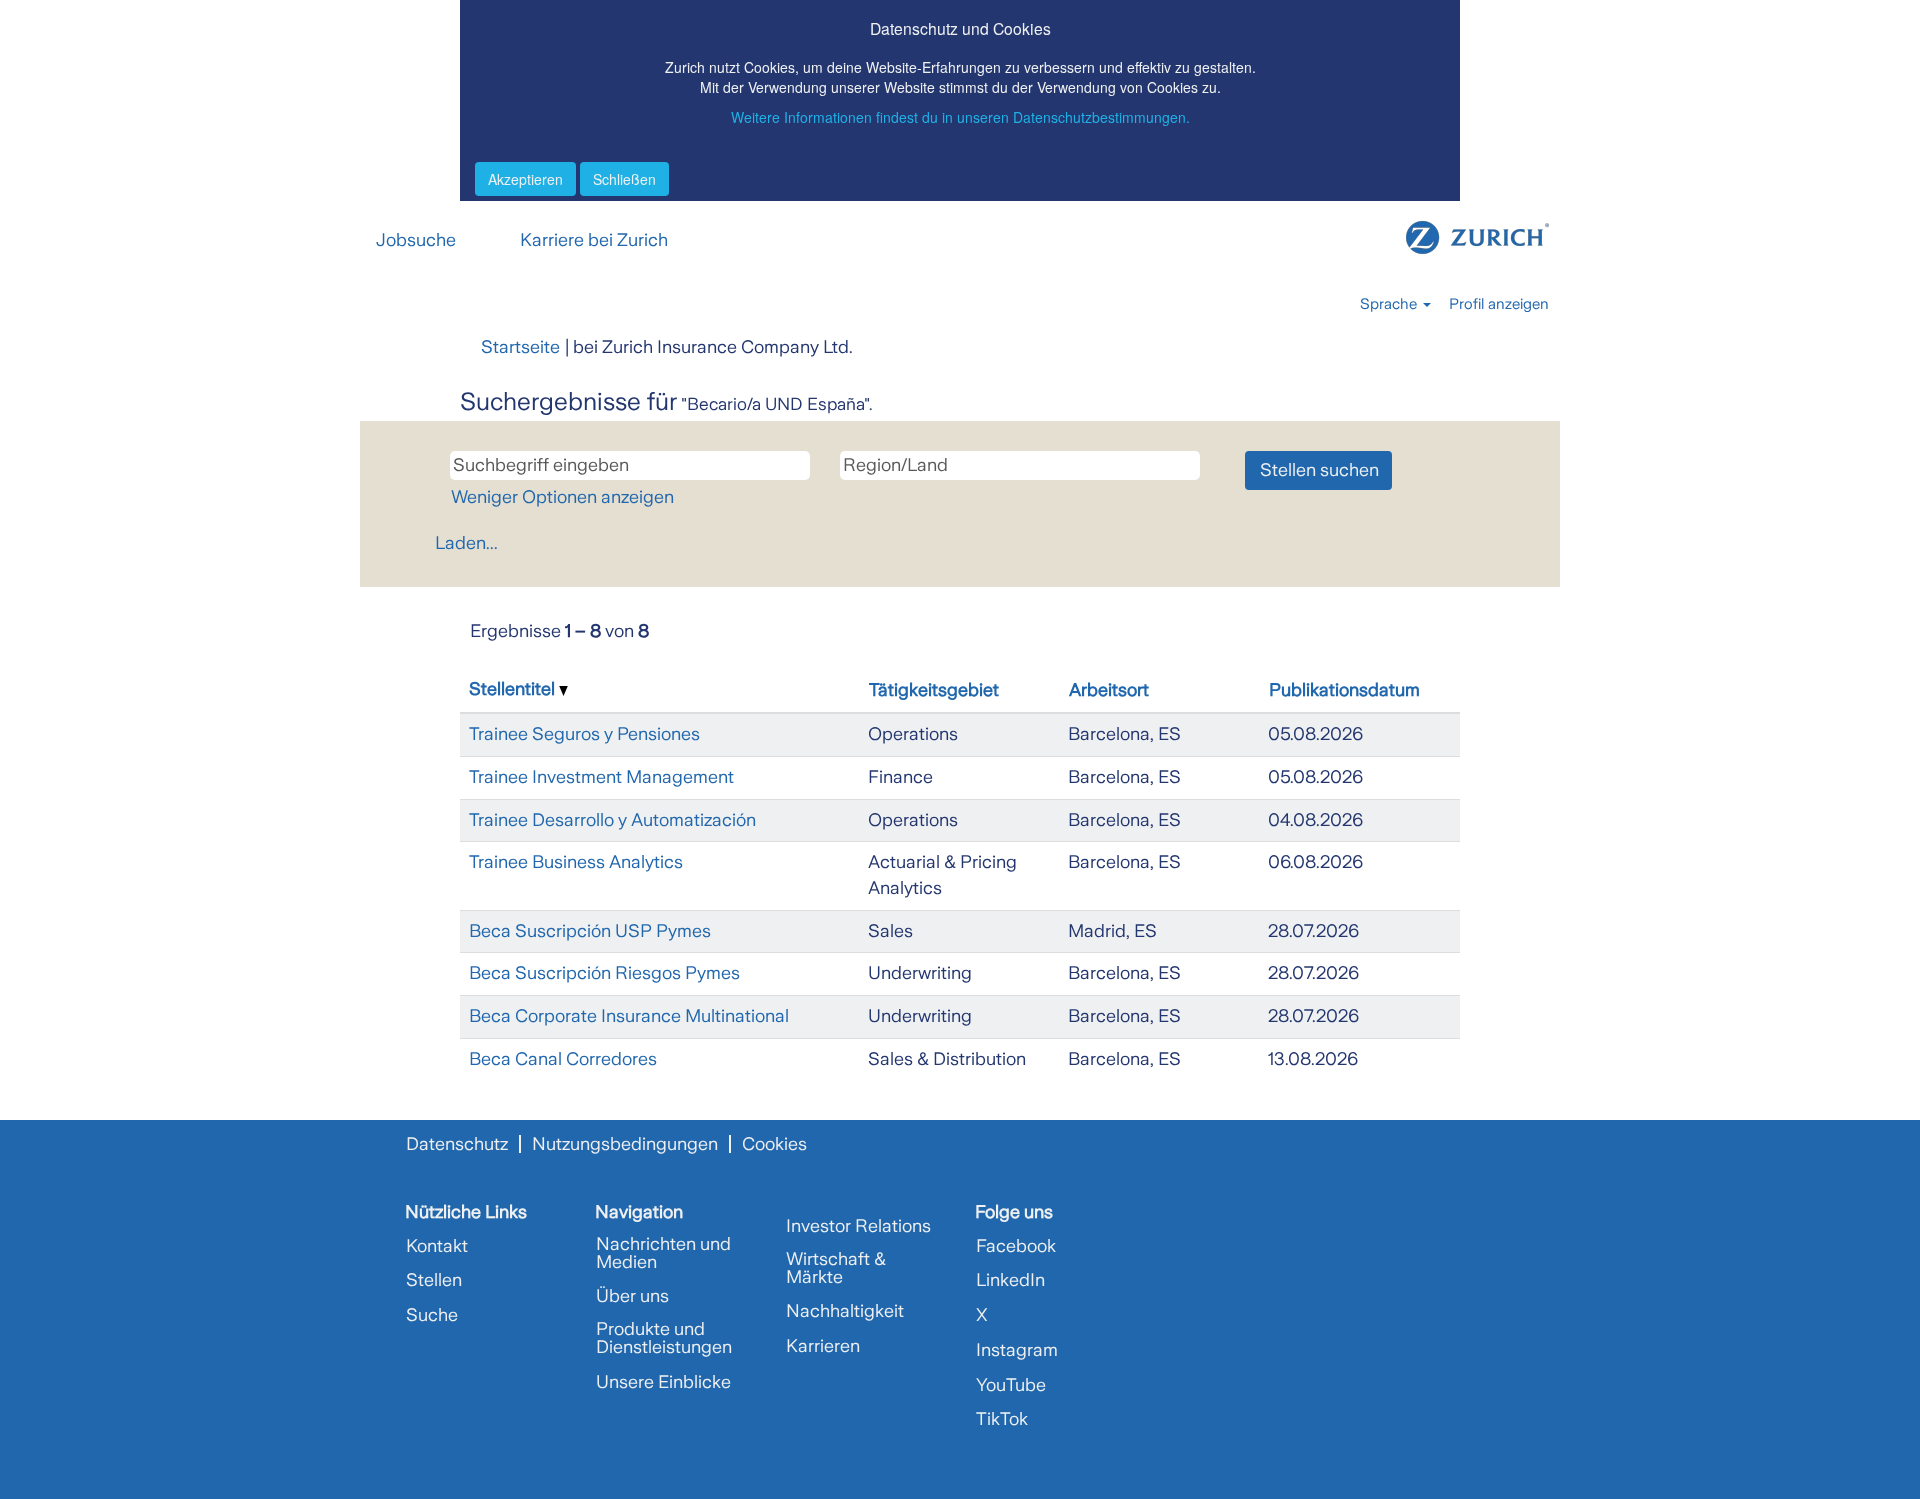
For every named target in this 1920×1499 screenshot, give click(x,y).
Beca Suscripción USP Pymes (590, 931)
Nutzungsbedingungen (625, 1144)
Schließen (624, 179)
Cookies (774, 1144)
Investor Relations (858, 1226)
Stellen (434, 1280)
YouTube (1011, 1385)
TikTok (1002, 1419)
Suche (432, 1315)
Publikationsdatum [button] (1344, 690)
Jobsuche (416, 240)
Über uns (632, 1296)
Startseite (520, 347)
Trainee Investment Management (601, 777)
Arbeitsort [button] (1109, 690)
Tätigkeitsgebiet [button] (934, 690)
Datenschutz (457, 1144)
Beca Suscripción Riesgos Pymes (604, 973)
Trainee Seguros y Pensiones (584, 734)
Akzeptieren (525, 179)
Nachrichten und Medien (663, 1253)
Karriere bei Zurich (594, 240)
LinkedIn (1010, 1280)
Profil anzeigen (1499, 304)
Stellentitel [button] (514, 689)
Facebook (1016, 1246)
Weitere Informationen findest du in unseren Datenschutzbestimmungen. (960, 117)
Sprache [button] (1390, 304)
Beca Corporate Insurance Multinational (629, 1016)
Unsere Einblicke (663, 1382)
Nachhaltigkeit (845, 1311)
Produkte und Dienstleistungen (664, 1338)
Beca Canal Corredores (563, 1059)
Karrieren (823, 1346)
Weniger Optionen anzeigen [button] (562, 497)
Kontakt (437, 1246)
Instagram (1017, 1350)
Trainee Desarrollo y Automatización (612, 820)
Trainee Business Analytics (576, 862)
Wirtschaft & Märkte (836, 1268)
